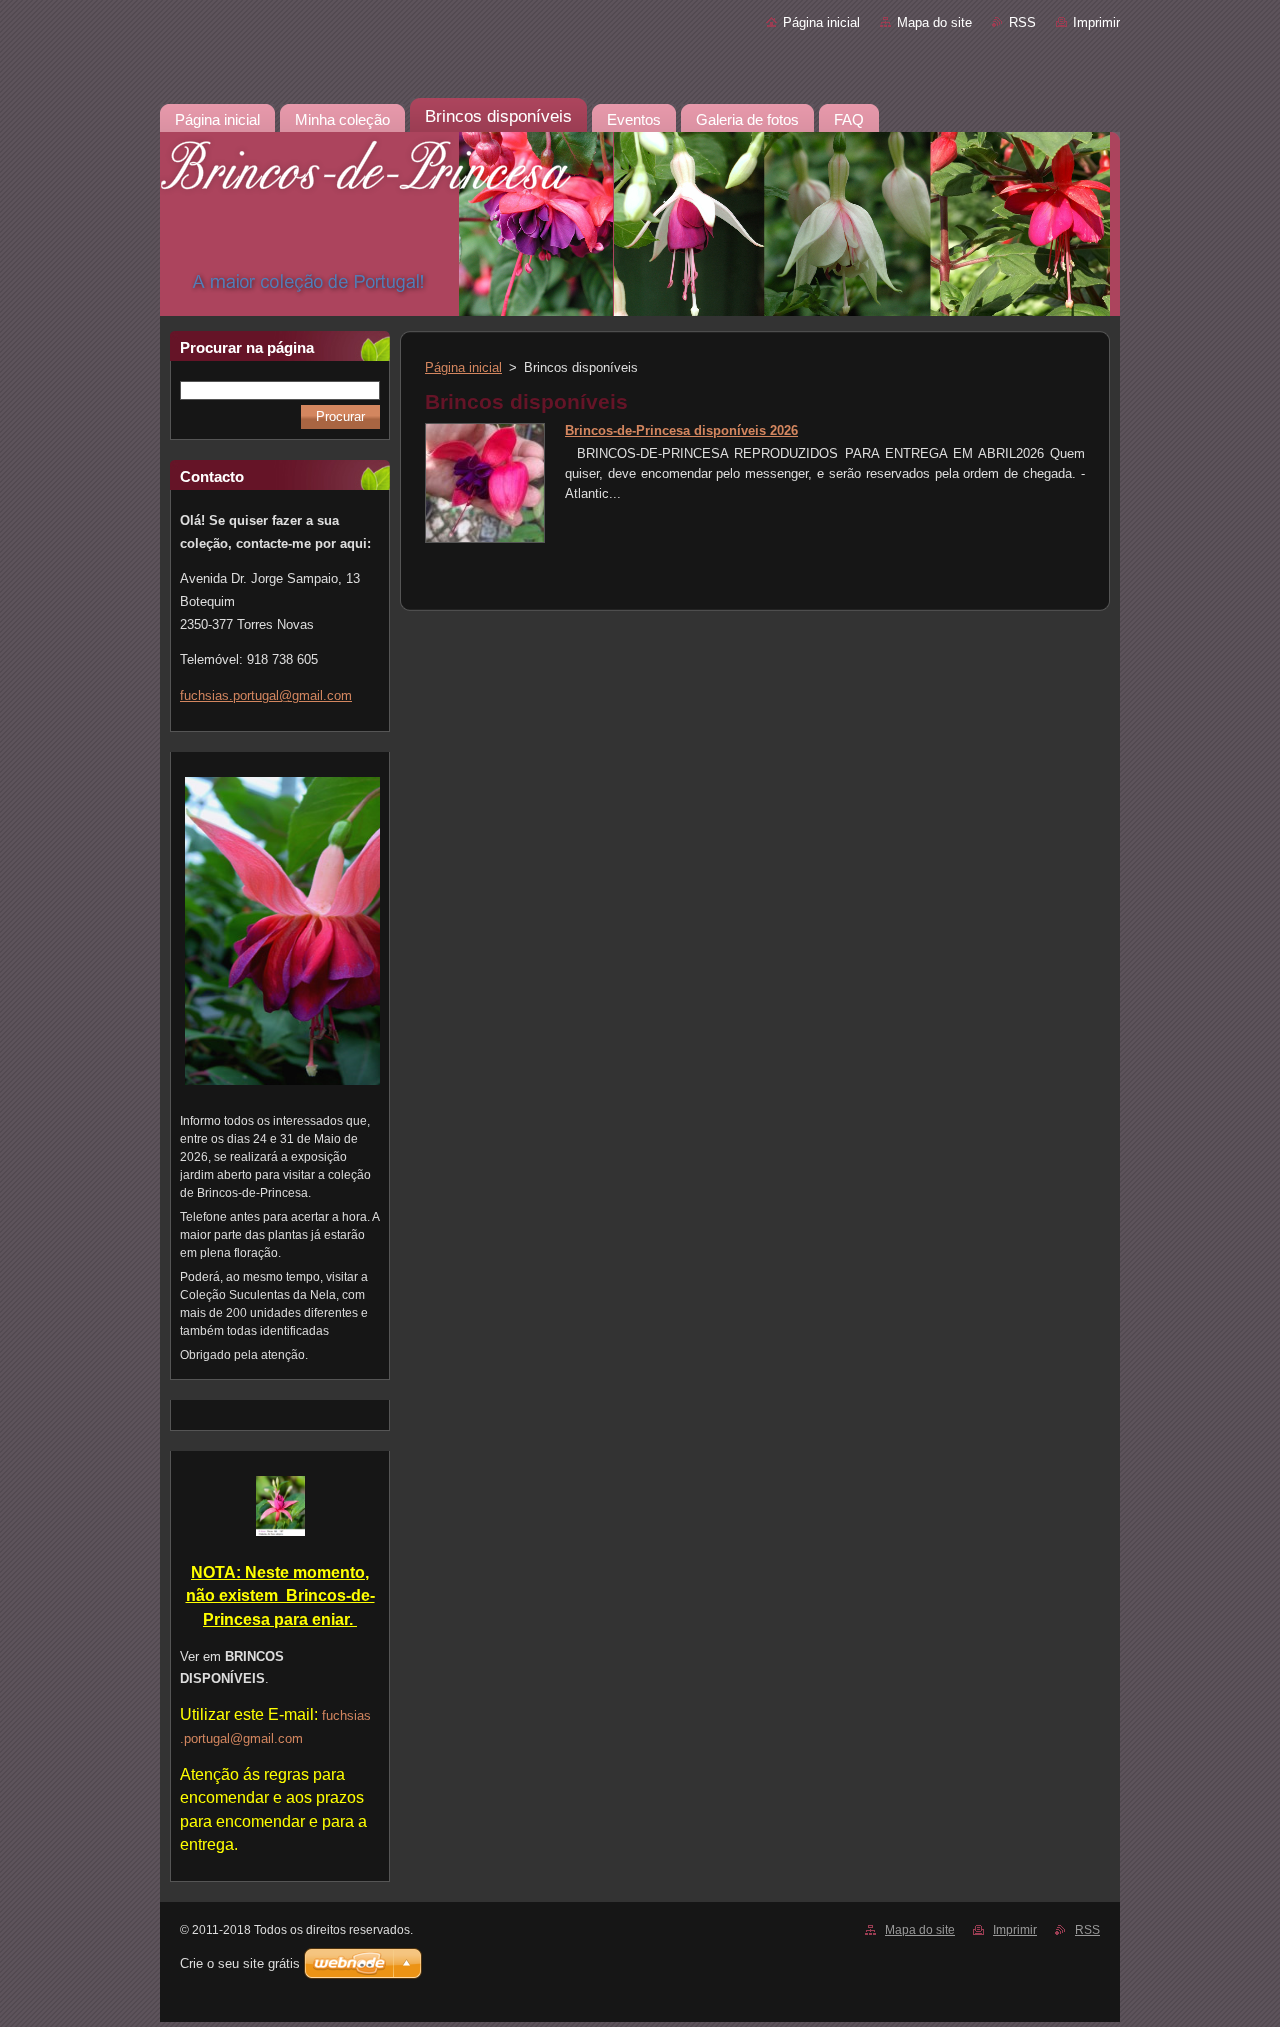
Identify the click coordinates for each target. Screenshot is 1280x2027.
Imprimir (1096, 22)
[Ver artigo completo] (485, 538)
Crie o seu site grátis (240, 1963)
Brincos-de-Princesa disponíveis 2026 (681, 430)
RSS (1022, 22)
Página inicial (821, 22)
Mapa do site (934, 22)
